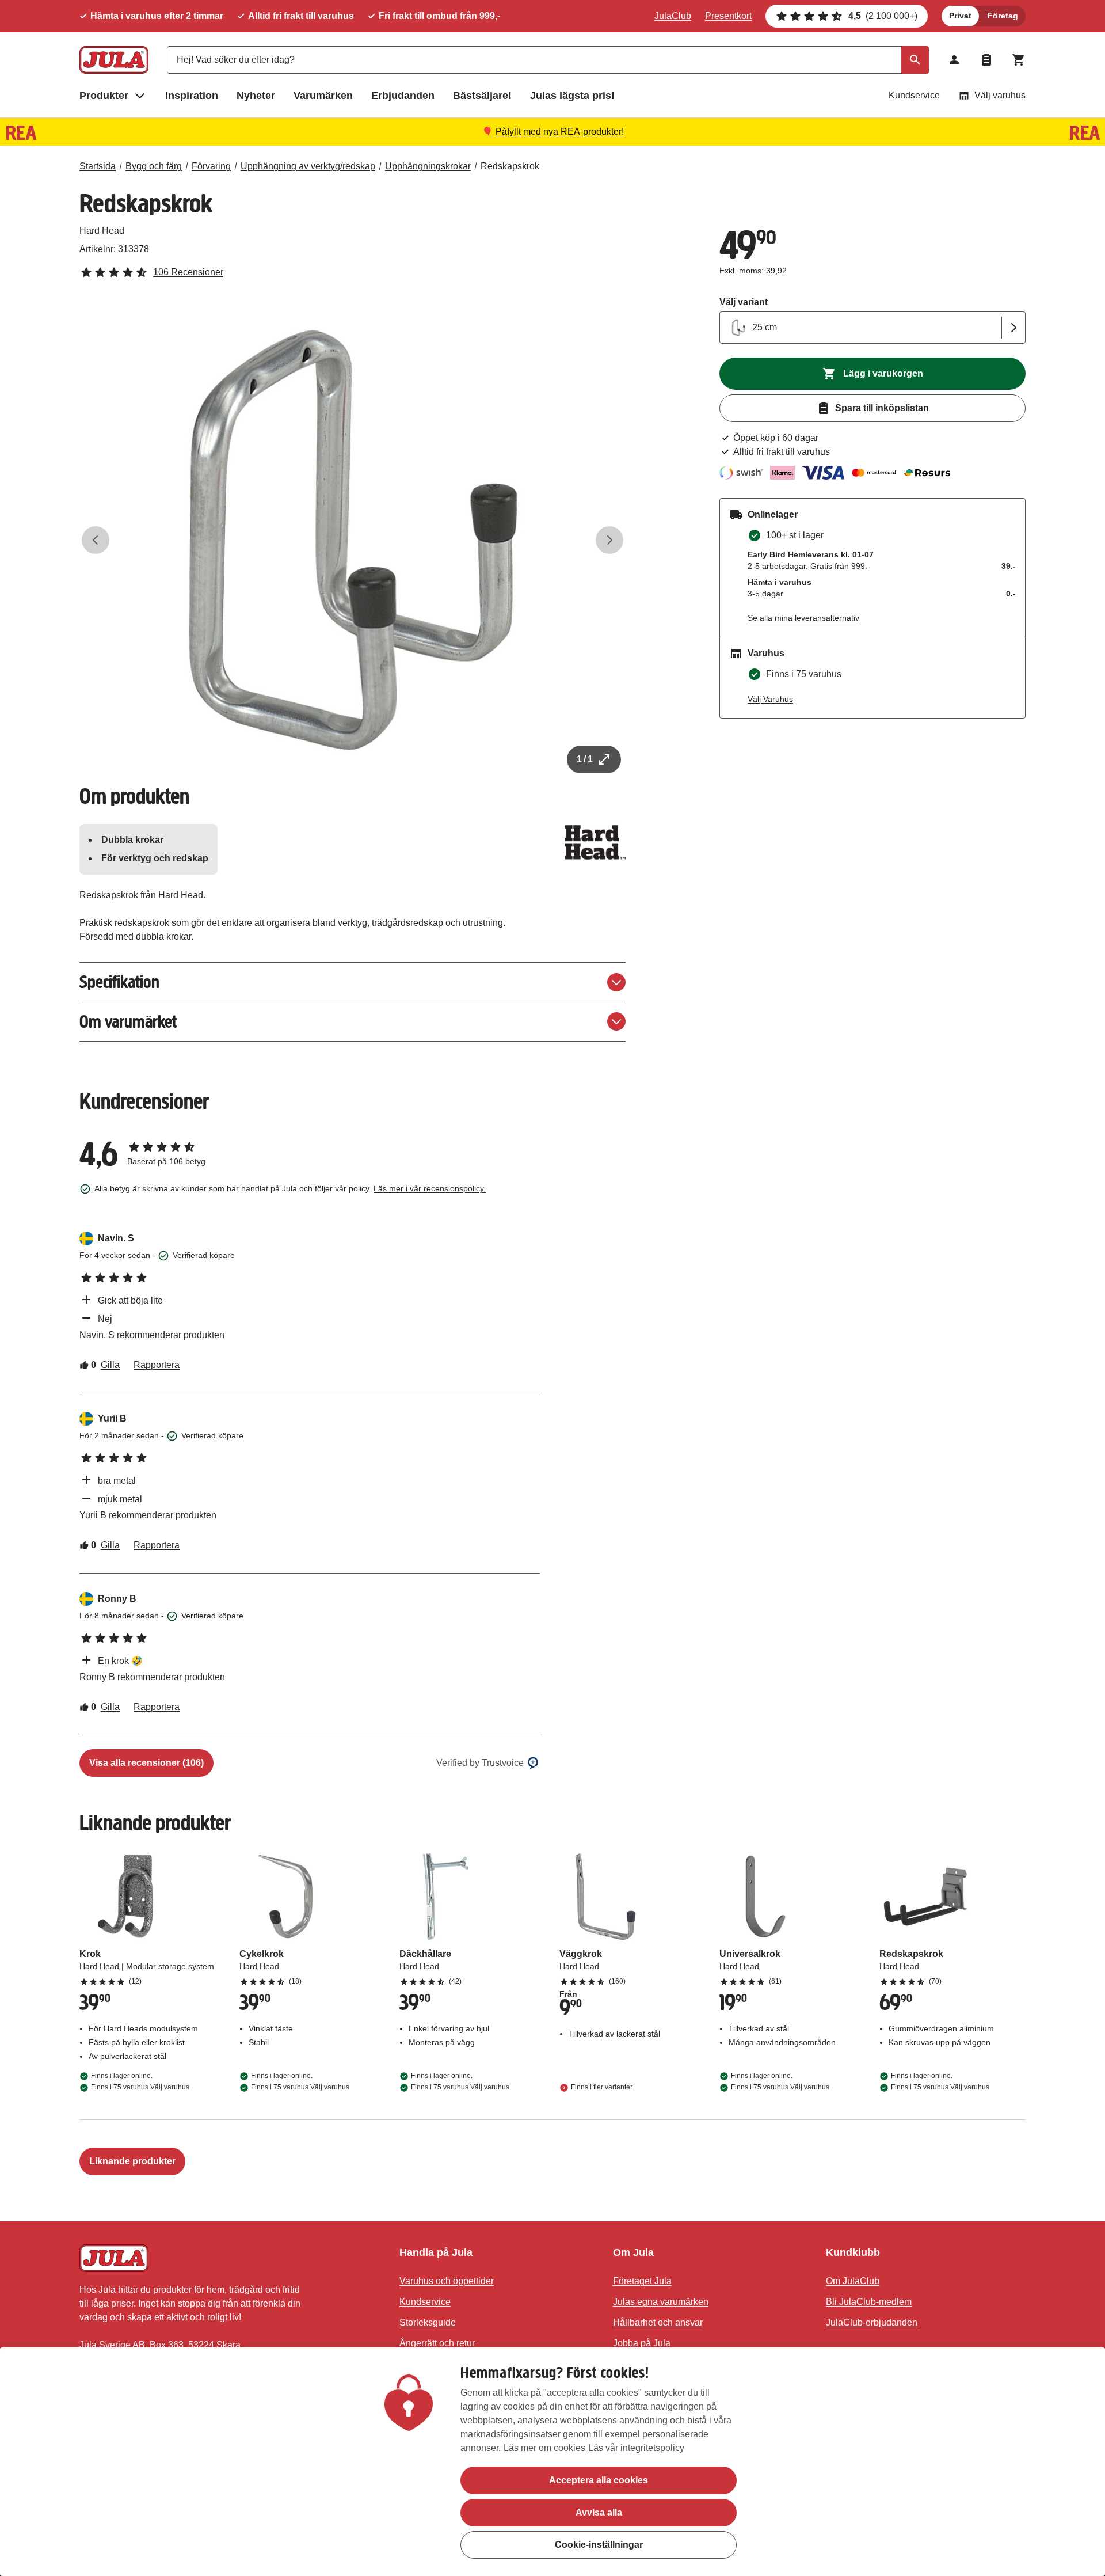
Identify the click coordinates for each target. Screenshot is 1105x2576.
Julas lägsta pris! (572, 96)
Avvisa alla (599, 2512)
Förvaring (211, 166)
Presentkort (728, 16)
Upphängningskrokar (428, 166)
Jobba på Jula (642, 2343)
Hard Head (102, 231)
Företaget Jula (642, 2281)
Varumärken (323, 96)
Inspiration (192, 96)
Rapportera (157, 1365)
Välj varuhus (1000, 95)
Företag (1003, 16)
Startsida (98, 166)
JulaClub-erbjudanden (872, 2322)
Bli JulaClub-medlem (869, 2302)
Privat (960, 16)
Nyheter (256, 96)
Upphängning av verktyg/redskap (308, 166)
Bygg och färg (154, 166)
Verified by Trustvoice (480, 1763)
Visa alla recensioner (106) (146, 1763)
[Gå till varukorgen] (1019, 60)
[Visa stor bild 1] (353, 540)
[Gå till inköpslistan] (986, 60)
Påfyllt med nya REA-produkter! (560, 132)
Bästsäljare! (482, 96)
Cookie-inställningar (599, 2545)
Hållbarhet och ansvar (658, 2322)
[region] (552, 2462)
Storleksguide (428, 2322)
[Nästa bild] (609, 540)
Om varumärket (128, 1022)
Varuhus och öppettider (447, 2281)
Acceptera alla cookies (599, 2480)
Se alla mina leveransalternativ (803, 618)
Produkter (104, 96)
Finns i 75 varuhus (140, 2087)
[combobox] (548, 60)
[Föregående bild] (96, 540)
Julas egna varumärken (661, 2302)
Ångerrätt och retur (437, 2343)
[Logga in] (954, 60)
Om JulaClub (853, 2281)
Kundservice (914, 95)
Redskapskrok (510, 166)
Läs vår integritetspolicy (636, 2448)
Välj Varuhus (770, 699)
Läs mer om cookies (544, 2448)
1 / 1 (585, 759)
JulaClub (673, 16)
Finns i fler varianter (602, 2087)
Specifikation (119, 982)
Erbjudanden (403, 96)
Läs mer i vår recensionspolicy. (430, 1188)
